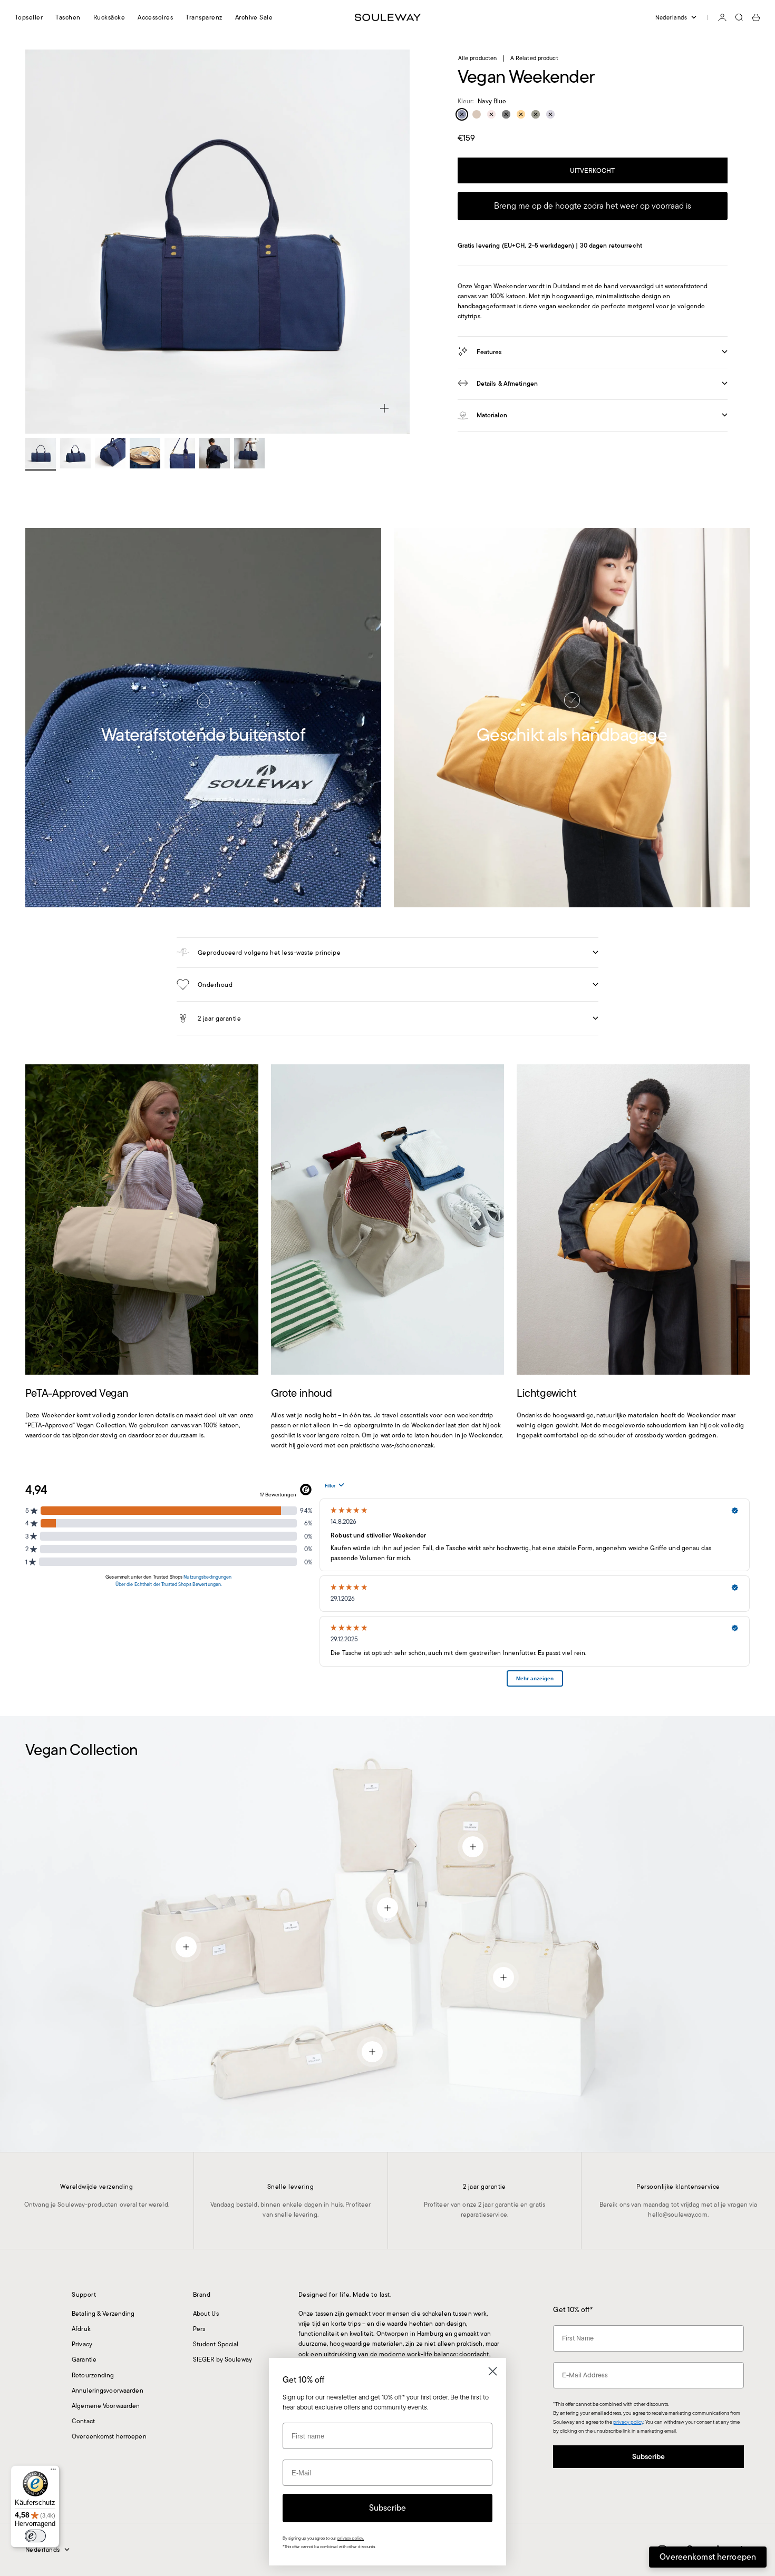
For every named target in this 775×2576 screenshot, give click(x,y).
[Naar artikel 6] (215, 453)
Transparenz (204, 17)
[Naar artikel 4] (145, 453)
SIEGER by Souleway (222, 2359)
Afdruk (81, 2329)
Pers (199, 2329)
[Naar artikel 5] (180, 453)
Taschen (68, 17)
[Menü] (53, 2472)
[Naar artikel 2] (75, 453)
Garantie (84, 2359)
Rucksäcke (109, 17)
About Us (206, 2313)
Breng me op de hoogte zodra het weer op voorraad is (593, 206)
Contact (83, 2421)
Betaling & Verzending (103, 2313)
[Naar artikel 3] (110, 453)
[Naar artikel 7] (249, 453)
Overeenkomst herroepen (109, 2436)
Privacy (82, 2344)
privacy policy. (351, 2538)
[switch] (35, 2536)
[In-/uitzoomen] (384, 408)
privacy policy (628, 2422)
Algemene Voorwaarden (106, 2406)
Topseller (29, 17)
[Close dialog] (493, 2371)
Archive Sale (254, 17)
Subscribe (648, 2456)
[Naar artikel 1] (41, 453)
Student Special (216, 2344)
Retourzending (93, 2375)
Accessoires (155, 17)
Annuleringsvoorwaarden (108, 2390)
